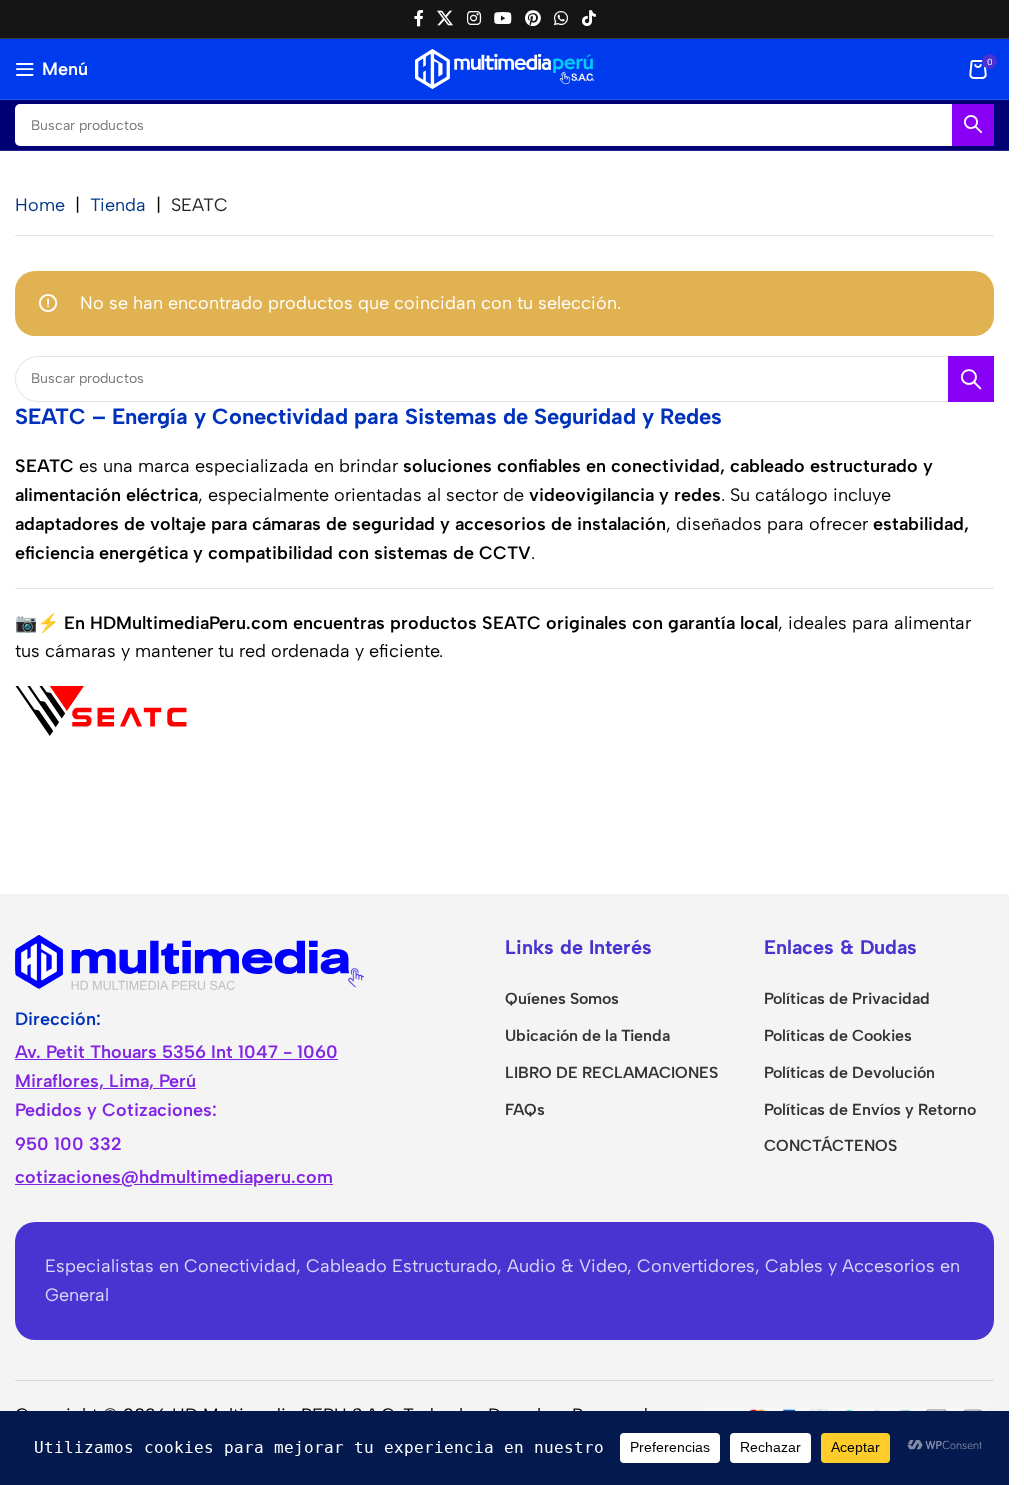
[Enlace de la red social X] (445, 18)
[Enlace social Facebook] (419, 18)
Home (40, 205)
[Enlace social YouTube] (502, 18)
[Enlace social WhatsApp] (561, 18)
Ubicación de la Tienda (587, 1035)
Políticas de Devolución (849, 1072)
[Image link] (190, 960)
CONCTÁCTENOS (830, 1145)
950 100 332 (68, 1144)
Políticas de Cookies (838, 1035)
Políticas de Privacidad (847, 998)
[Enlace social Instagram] (473, 18)
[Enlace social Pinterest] (533, 18)
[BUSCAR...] (973, 125)
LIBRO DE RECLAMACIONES (611, 1072)
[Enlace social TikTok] (588, 18)
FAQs (525, 1109)
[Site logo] (504, 68)
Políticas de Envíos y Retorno (870, 1109)
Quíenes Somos (562, 998)
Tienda (118, 205)
